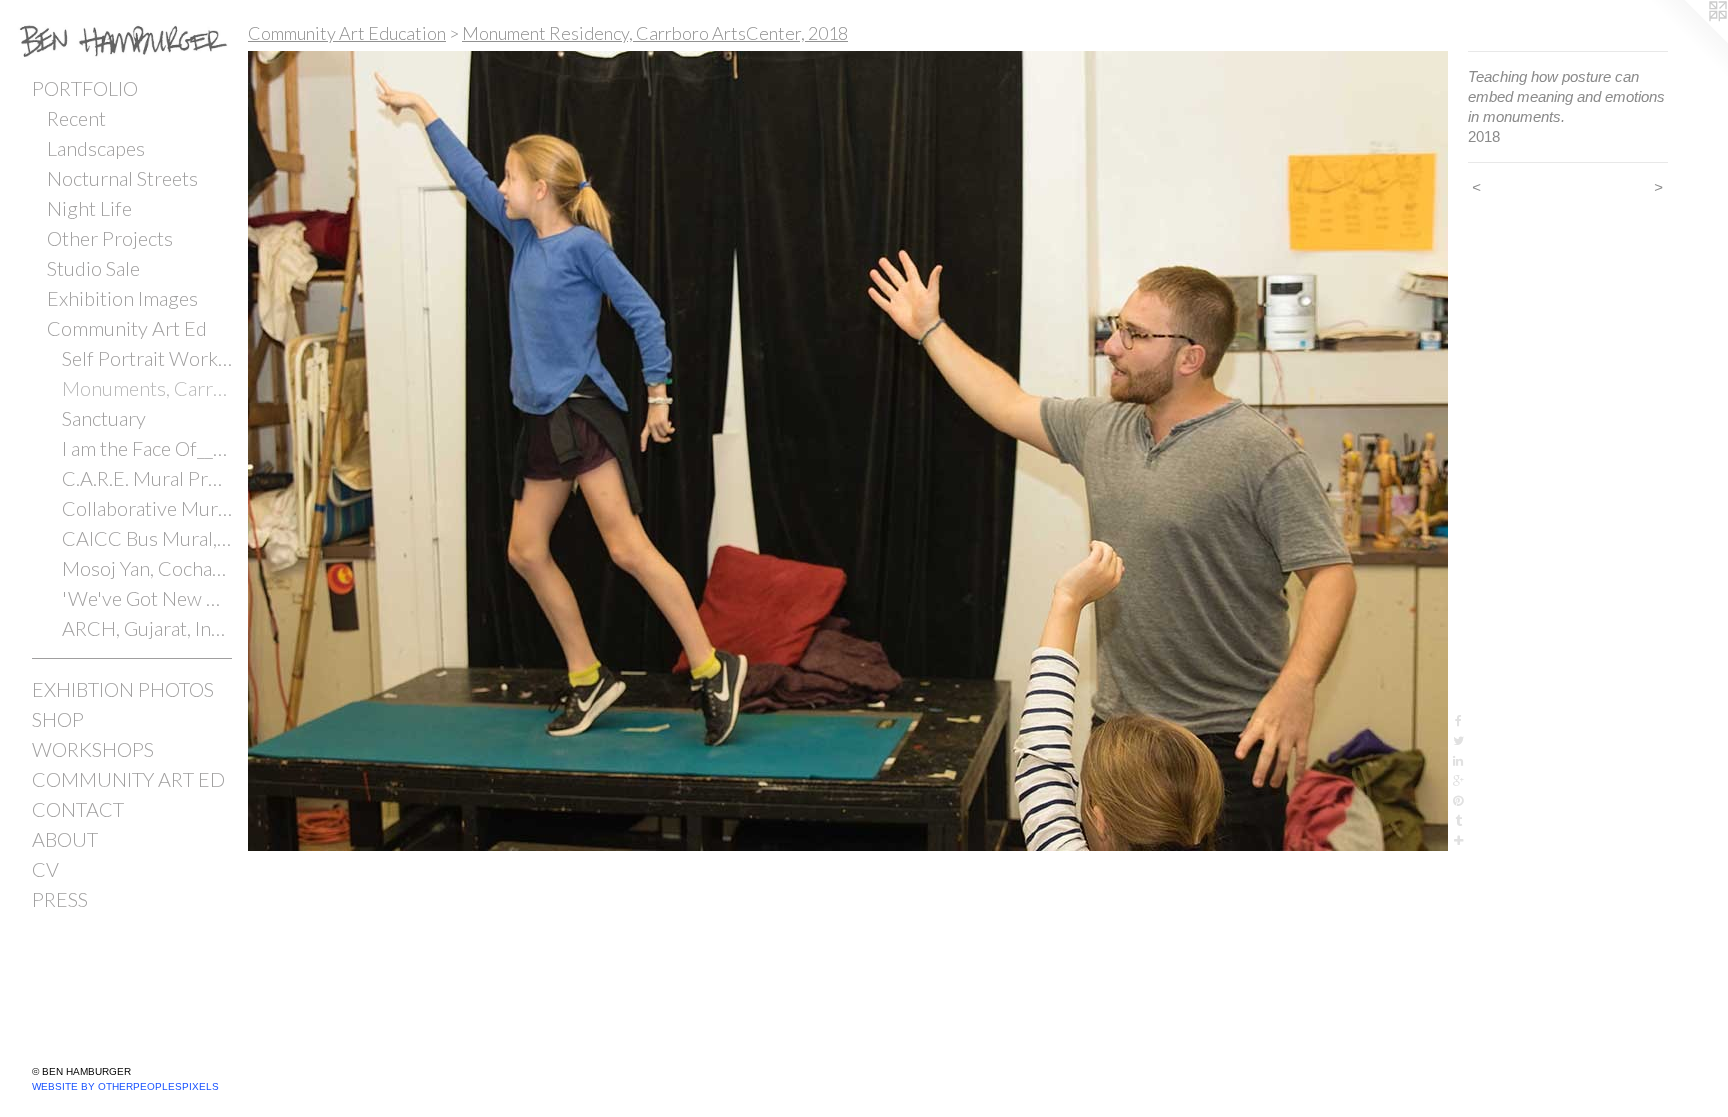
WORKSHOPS (93, 749)
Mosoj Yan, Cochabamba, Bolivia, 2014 (147, 568)
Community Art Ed (127, 328)
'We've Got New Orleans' (147, 598)
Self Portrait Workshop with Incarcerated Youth (147, 358)
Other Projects (110, 238)
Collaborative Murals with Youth (147, 508)
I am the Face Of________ (147, 448)
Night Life (89, 208)
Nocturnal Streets (122, 178)
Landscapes (96, 148)
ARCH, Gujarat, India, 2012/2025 (147, 628)
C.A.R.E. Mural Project (147, 478)
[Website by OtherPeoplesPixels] (1688, 40)
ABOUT (65, 839)
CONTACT (78, 809)
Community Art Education (347, 33)
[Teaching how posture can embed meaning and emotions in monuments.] (848, 451)
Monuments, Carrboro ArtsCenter (147, 388)
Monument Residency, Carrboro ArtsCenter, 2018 (655, 33)
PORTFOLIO (85, 88)
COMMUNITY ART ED (128, 779)
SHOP (58, 719)
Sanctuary (104, 418)
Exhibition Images (122, 298)
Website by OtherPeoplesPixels (125, 1086)
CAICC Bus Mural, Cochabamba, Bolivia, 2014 (147, 538)
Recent (76, 118)
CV (45, 869)
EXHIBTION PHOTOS (123, 689)
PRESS (60, 899)
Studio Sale (93, 268)
